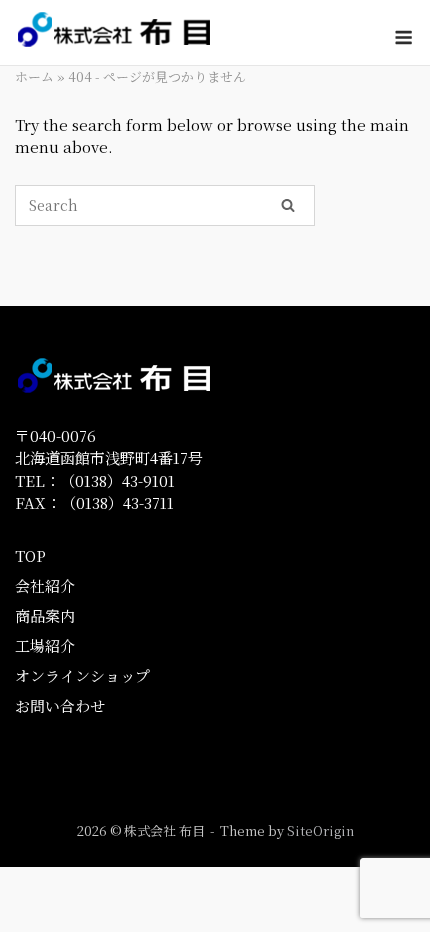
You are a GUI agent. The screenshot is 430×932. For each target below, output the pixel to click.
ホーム (34, 76)
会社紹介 (45, 585)
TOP (30, 555)
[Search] (288, 204)
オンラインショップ (82, 675)
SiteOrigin (320, 830)
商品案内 (45, 615)
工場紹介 (45, 645)
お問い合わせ (60, 705)
